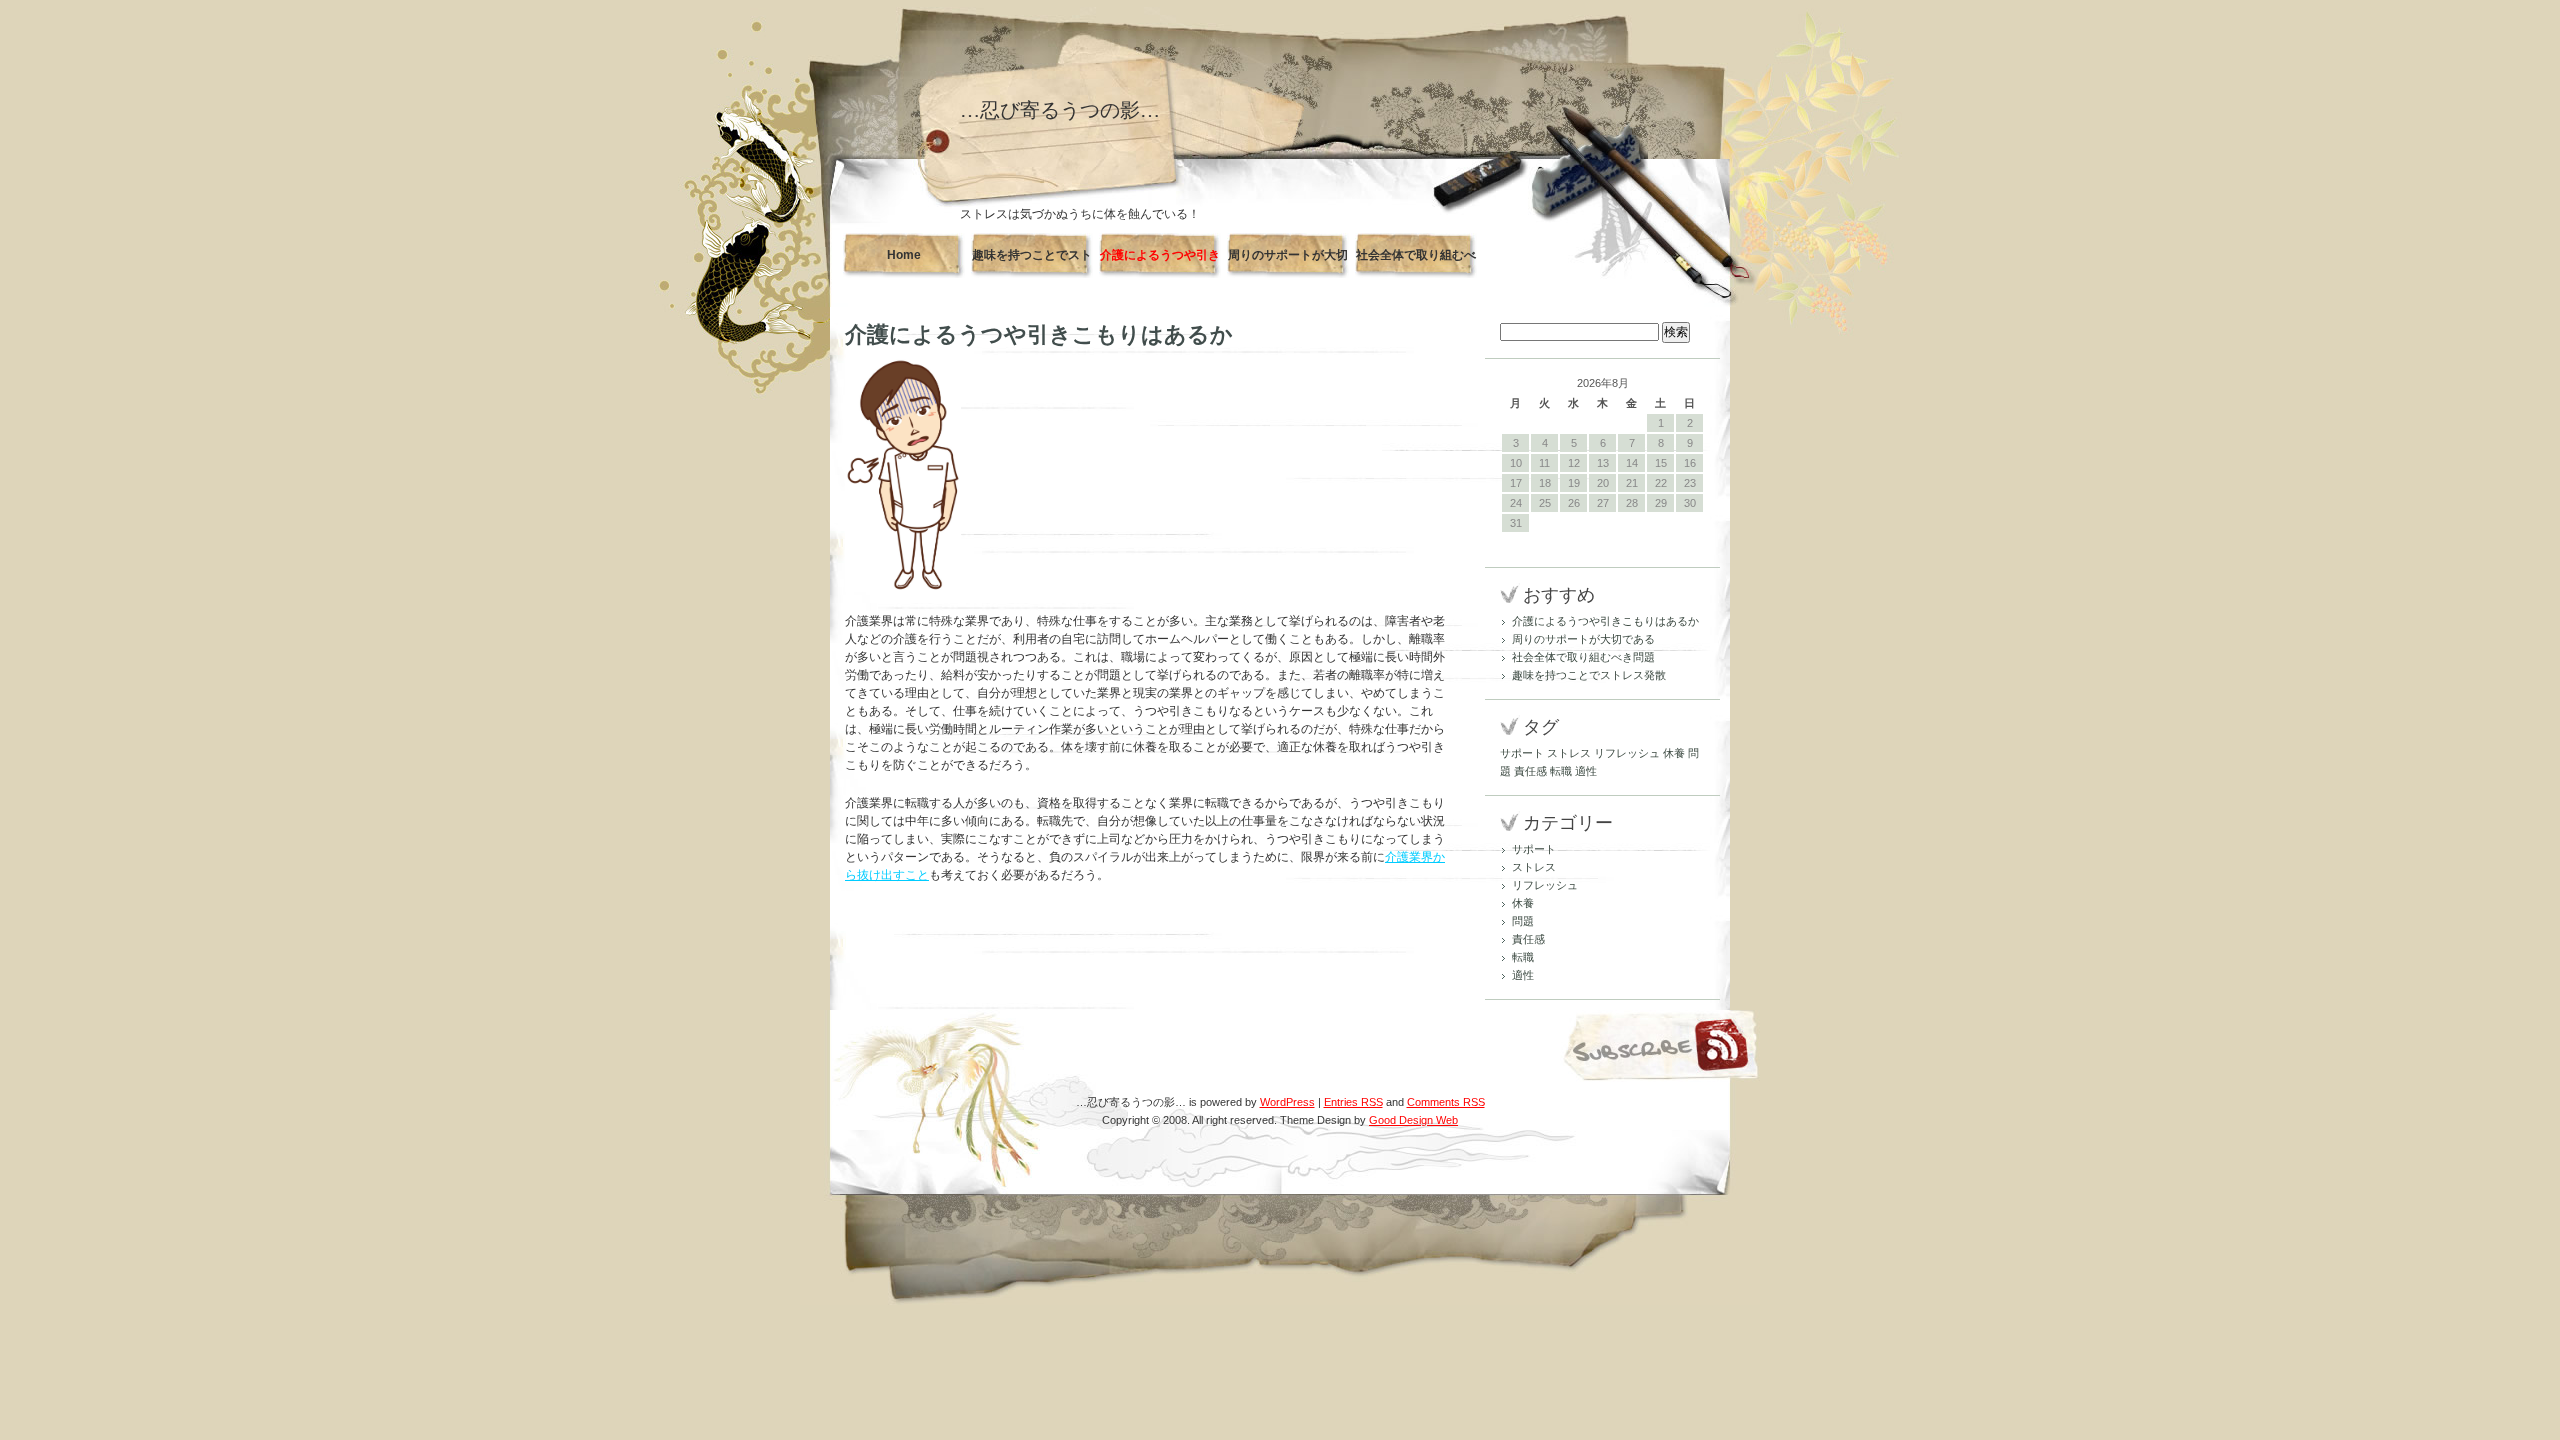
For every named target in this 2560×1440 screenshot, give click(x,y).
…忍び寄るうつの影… (1060, 110)
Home (904, 255)
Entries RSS (1353, 1102)
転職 (1561, 771)
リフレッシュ (1627, 753)
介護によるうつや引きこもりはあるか (1160, 263)
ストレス (1569, 753)
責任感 (1530, 771)
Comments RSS (1446, 1102)
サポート (1522, 753)
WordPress (1287, 1102)
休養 (1674, 753)
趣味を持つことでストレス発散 (1032, 263)
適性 (1586, 771)
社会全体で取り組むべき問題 (1416, 263)
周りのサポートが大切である (1288, 263)
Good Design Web (1413, 1120)
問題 (1523, 921)
